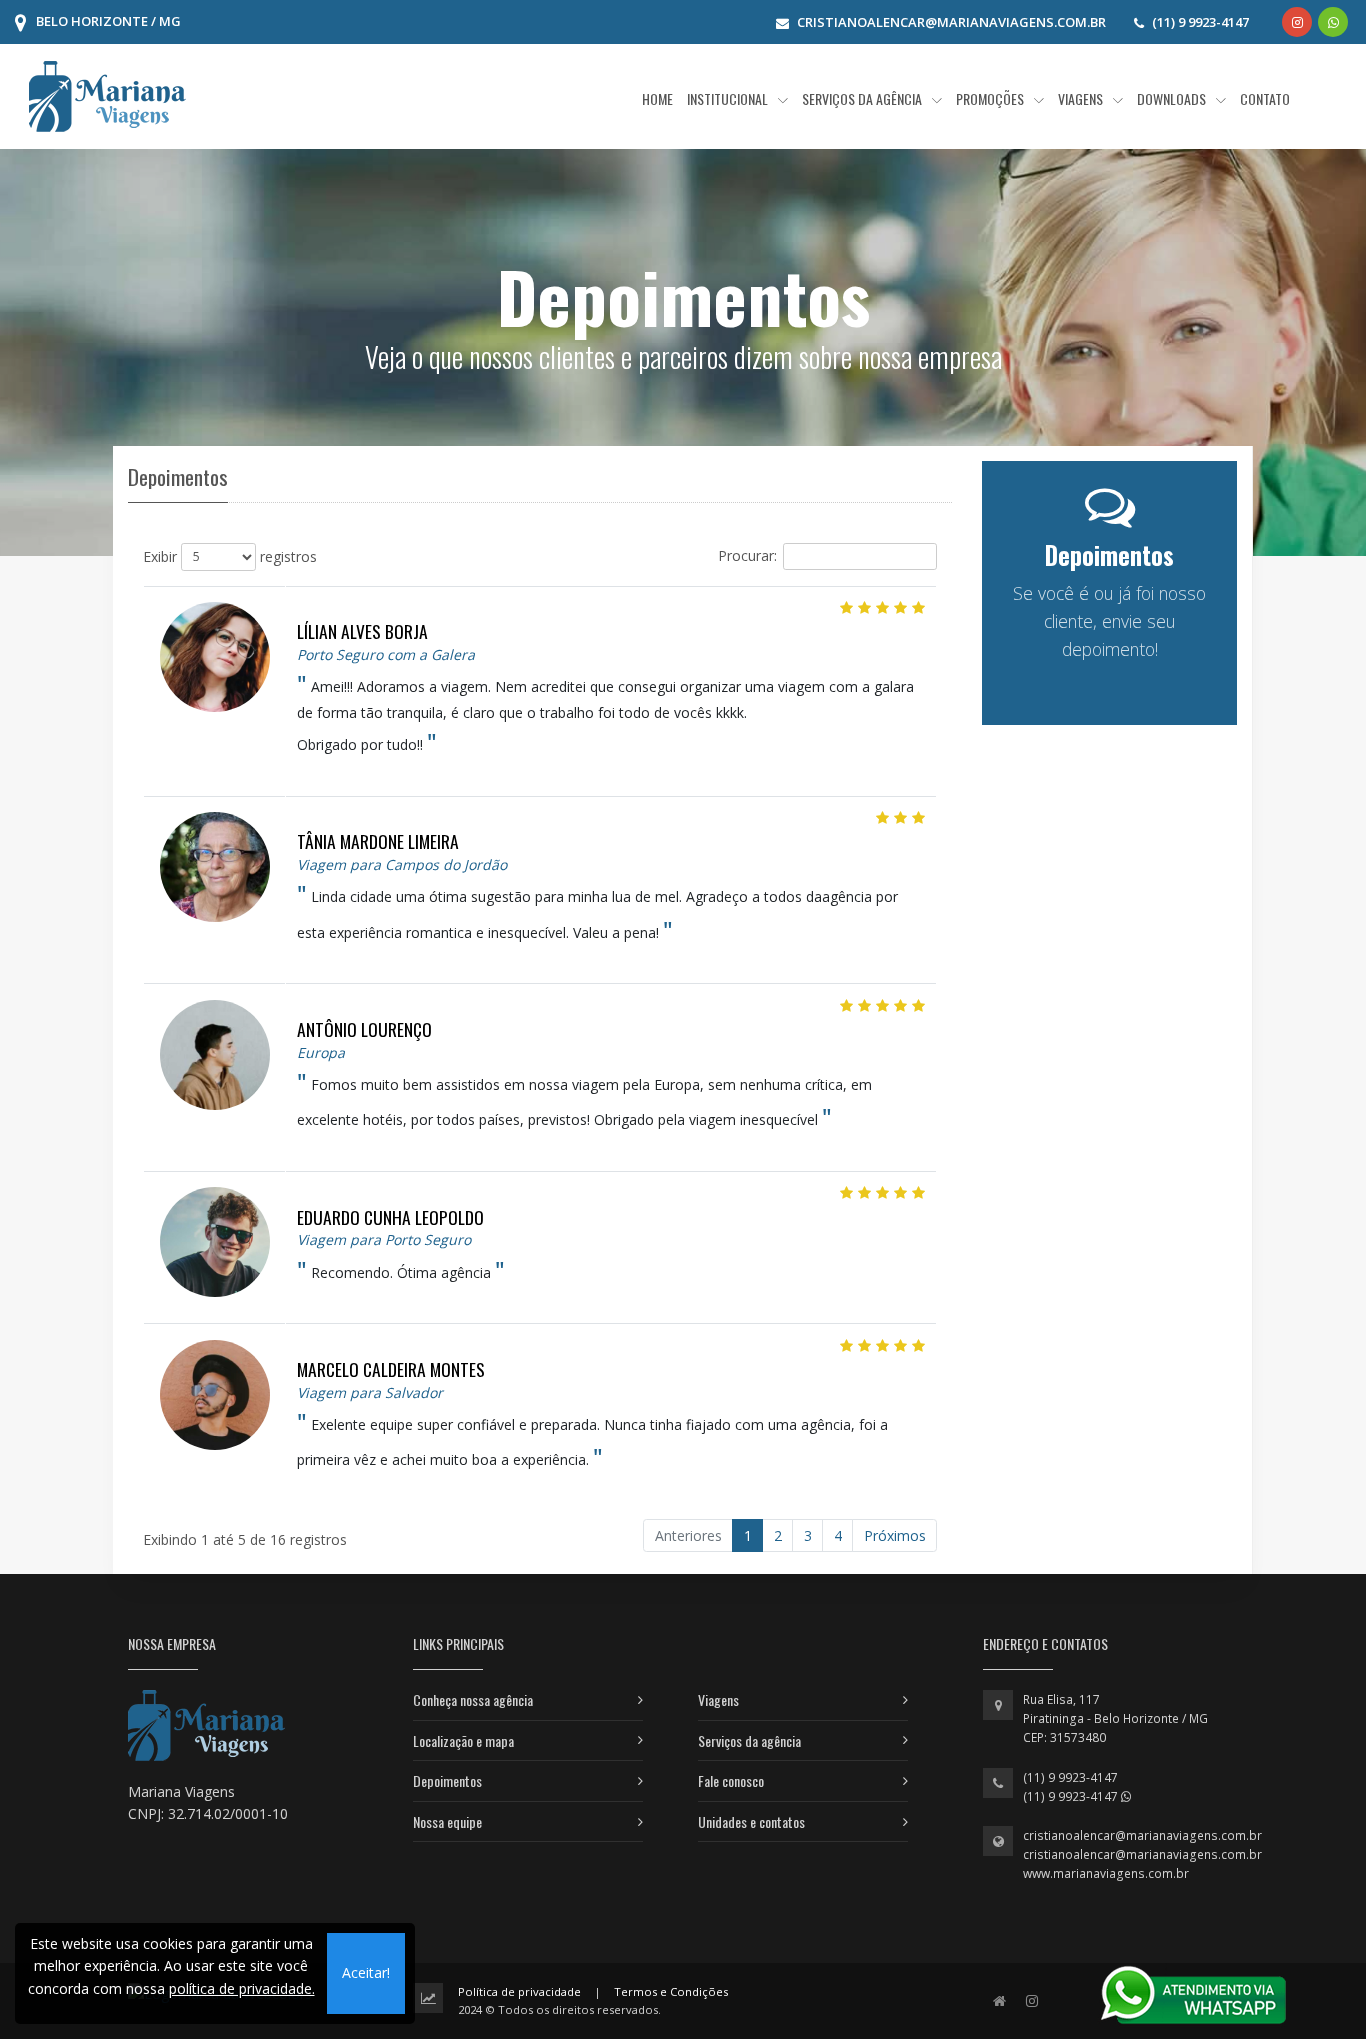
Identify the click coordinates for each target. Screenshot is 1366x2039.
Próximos (895, 1535)
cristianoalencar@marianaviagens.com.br (1142, 1835)
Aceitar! (366, 1972)
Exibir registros (230, 555)
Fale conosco (731, 1780)
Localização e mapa (463, 1740)
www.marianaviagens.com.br (1106, 1873)
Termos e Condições (671, 1991)
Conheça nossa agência (473, 1699)
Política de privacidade (519, 1991)
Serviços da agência (749, 1740)
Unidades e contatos (751, 1821)
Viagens (718, 1699)
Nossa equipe (447, 1821)
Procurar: (747, 554)
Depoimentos (447, 1780)
